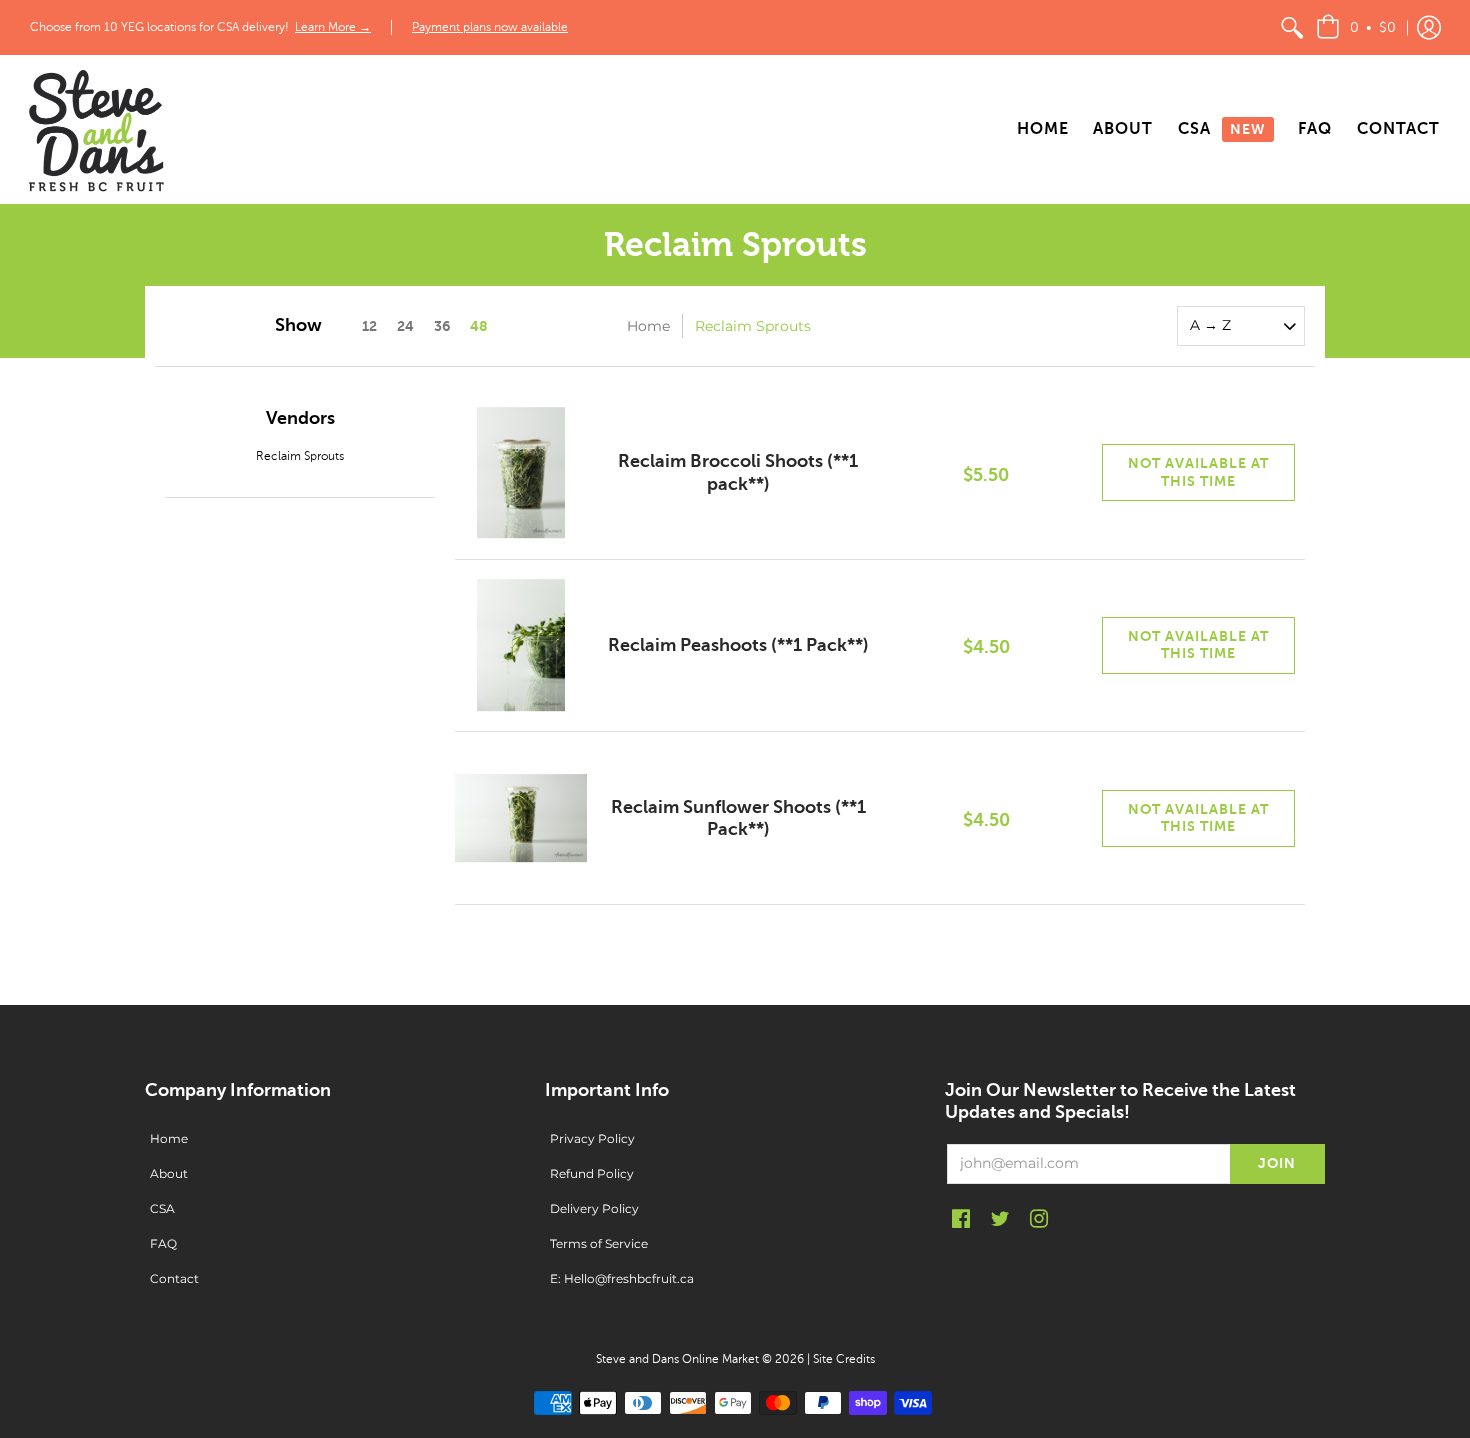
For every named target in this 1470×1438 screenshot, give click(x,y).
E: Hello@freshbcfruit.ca (622, 1278)
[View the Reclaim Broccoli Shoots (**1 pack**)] (521, 473)
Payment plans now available (490, 27)
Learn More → (333, 27)
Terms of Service (599, 1243)
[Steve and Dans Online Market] (95, 129)
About (169, 1173)
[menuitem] (1292, 27)
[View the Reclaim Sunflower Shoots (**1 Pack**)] (521, 818)
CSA (162, 1208)
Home (648, 326)
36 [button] (442, 326)
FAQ (163, 1243)
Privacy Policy (592, 1138)
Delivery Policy (594, 1208)
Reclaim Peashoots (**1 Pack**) (738, 645)
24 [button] (405, 326)
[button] (1356, 27)
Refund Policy (592, 1173)
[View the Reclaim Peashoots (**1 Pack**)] (521, 646)
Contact (174, 1278)
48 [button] (479, 326)
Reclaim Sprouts (300, 456)
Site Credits (844, 1359)
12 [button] (369, 326)
